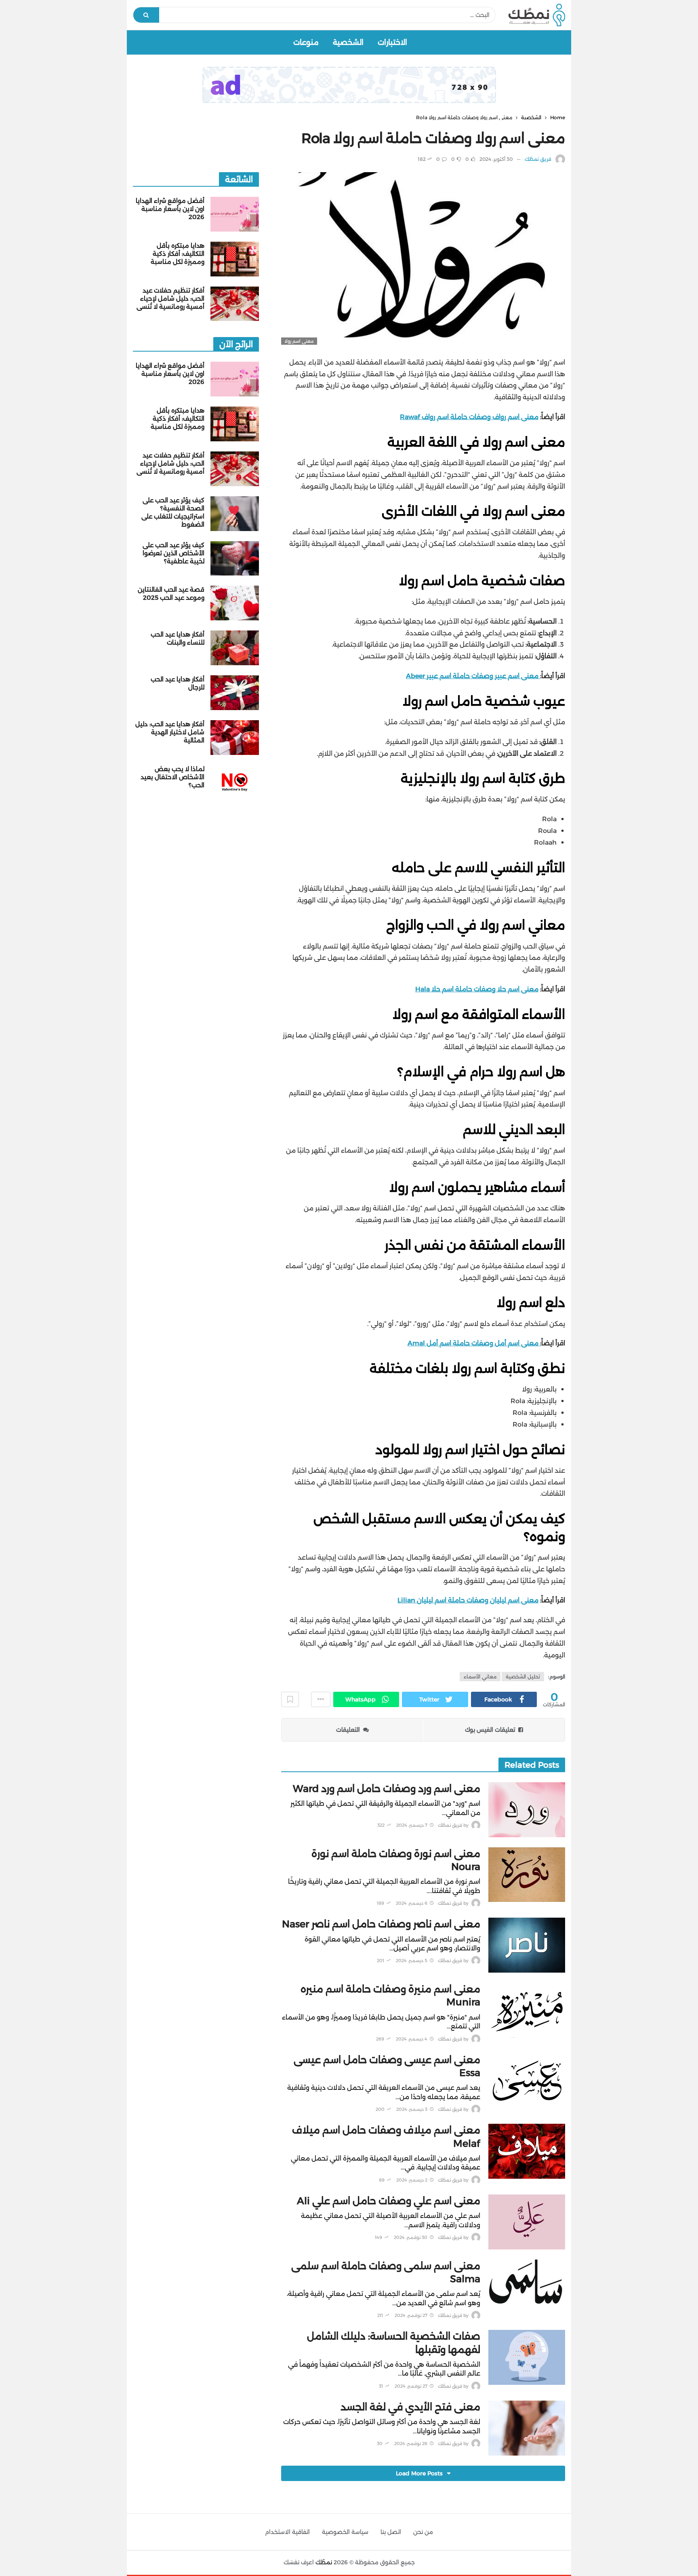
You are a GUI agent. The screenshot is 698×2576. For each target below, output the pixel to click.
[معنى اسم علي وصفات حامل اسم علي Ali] (527, 2222)
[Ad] (349, 85)
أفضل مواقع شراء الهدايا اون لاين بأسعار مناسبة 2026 (170, 209)
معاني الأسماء (480, 1677)
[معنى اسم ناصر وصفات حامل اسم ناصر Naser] (527, 1945)
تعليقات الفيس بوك (490, 1730)
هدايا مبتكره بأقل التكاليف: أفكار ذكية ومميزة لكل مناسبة (178, 254)
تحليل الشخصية (523, 1677)
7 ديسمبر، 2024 (412, 1825)
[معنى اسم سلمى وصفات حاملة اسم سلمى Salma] (527, 2287)
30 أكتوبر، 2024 (496, 159)
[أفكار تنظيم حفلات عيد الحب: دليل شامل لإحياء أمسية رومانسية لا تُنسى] (235, 304)
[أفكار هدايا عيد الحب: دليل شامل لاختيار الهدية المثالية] (235, 738)
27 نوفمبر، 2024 (411, 2315)
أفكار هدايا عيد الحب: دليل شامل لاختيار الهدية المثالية (170, 732)
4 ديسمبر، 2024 (412, 2039)
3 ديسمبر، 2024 (412, 2109)
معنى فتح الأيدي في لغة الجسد (410, 2407)
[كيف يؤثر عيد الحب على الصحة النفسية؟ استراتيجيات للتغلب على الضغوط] (235, 514)
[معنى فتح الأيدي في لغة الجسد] (527, 2428)
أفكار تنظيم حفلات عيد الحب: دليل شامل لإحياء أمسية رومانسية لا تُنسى (170, 298)
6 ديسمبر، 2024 (412, 1903)
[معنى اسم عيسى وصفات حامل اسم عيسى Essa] (527, 2081)
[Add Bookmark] (290, 1699)
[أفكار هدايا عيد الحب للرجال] (235, 693)
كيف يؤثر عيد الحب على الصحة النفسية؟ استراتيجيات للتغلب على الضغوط (173, 512)
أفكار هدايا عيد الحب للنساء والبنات (178, 638)
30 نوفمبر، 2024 (411, 2237)
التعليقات (348, 1730)
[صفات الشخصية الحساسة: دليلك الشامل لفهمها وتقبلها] (527, 2357)
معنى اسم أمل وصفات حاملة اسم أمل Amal (474, 1343)
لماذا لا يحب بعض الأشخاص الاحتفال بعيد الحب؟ (172, 777)
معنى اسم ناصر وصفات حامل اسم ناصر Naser (381, 1924)
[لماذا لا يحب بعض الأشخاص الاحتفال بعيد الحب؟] (235, 782)
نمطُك (324, 2562)
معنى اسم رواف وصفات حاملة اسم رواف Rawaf (469, 417)
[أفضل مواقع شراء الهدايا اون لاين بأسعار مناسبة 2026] (235, 214)
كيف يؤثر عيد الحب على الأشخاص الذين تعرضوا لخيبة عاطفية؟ (173, 553)
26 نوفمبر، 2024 (411, 2443)
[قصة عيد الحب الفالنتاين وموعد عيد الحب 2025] (235, 603)
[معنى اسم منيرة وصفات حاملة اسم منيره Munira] (527, 2010)
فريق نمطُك (538, 159)
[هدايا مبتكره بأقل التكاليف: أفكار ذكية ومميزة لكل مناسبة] (235, 259)
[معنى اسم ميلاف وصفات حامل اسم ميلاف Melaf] (527, 2151)
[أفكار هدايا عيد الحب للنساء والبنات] (235, 648)
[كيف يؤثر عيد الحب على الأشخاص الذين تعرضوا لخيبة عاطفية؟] (235, 559)
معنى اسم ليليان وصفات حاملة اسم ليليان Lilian (468, 1600)
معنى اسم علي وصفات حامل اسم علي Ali (389, 2201)
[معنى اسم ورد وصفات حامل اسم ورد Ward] (527, 1810)
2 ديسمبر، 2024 (412, 2180)
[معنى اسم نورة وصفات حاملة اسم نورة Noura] (527, 1875)
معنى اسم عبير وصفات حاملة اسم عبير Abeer (473, 676)
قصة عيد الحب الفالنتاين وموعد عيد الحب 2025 (171, 593)
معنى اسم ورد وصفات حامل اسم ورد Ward (387, 1789)
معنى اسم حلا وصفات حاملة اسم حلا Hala (477, 989)
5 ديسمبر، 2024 (412, 1960)
